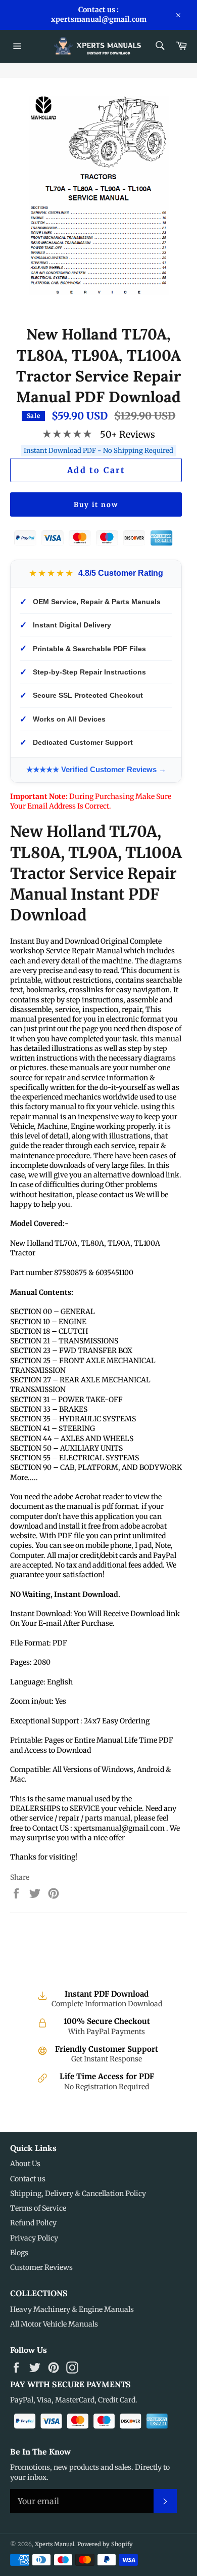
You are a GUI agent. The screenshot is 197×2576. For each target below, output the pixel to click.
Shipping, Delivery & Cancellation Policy (78, 2193)
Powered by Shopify (105, 2544)
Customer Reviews (41, 2267)
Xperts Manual (55, 2544)
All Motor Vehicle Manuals (54, 2324)
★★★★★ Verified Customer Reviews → (96, 769)
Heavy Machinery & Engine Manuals (72, 2309)
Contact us (28, 2179)
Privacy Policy (34, 2238)
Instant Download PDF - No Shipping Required (98, 451)
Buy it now (96, 505)
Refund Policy (33, 2223)
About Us (25, 2164)
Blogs (19, 2253)
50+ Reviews (128, 434)
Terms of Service (38, 2208)
